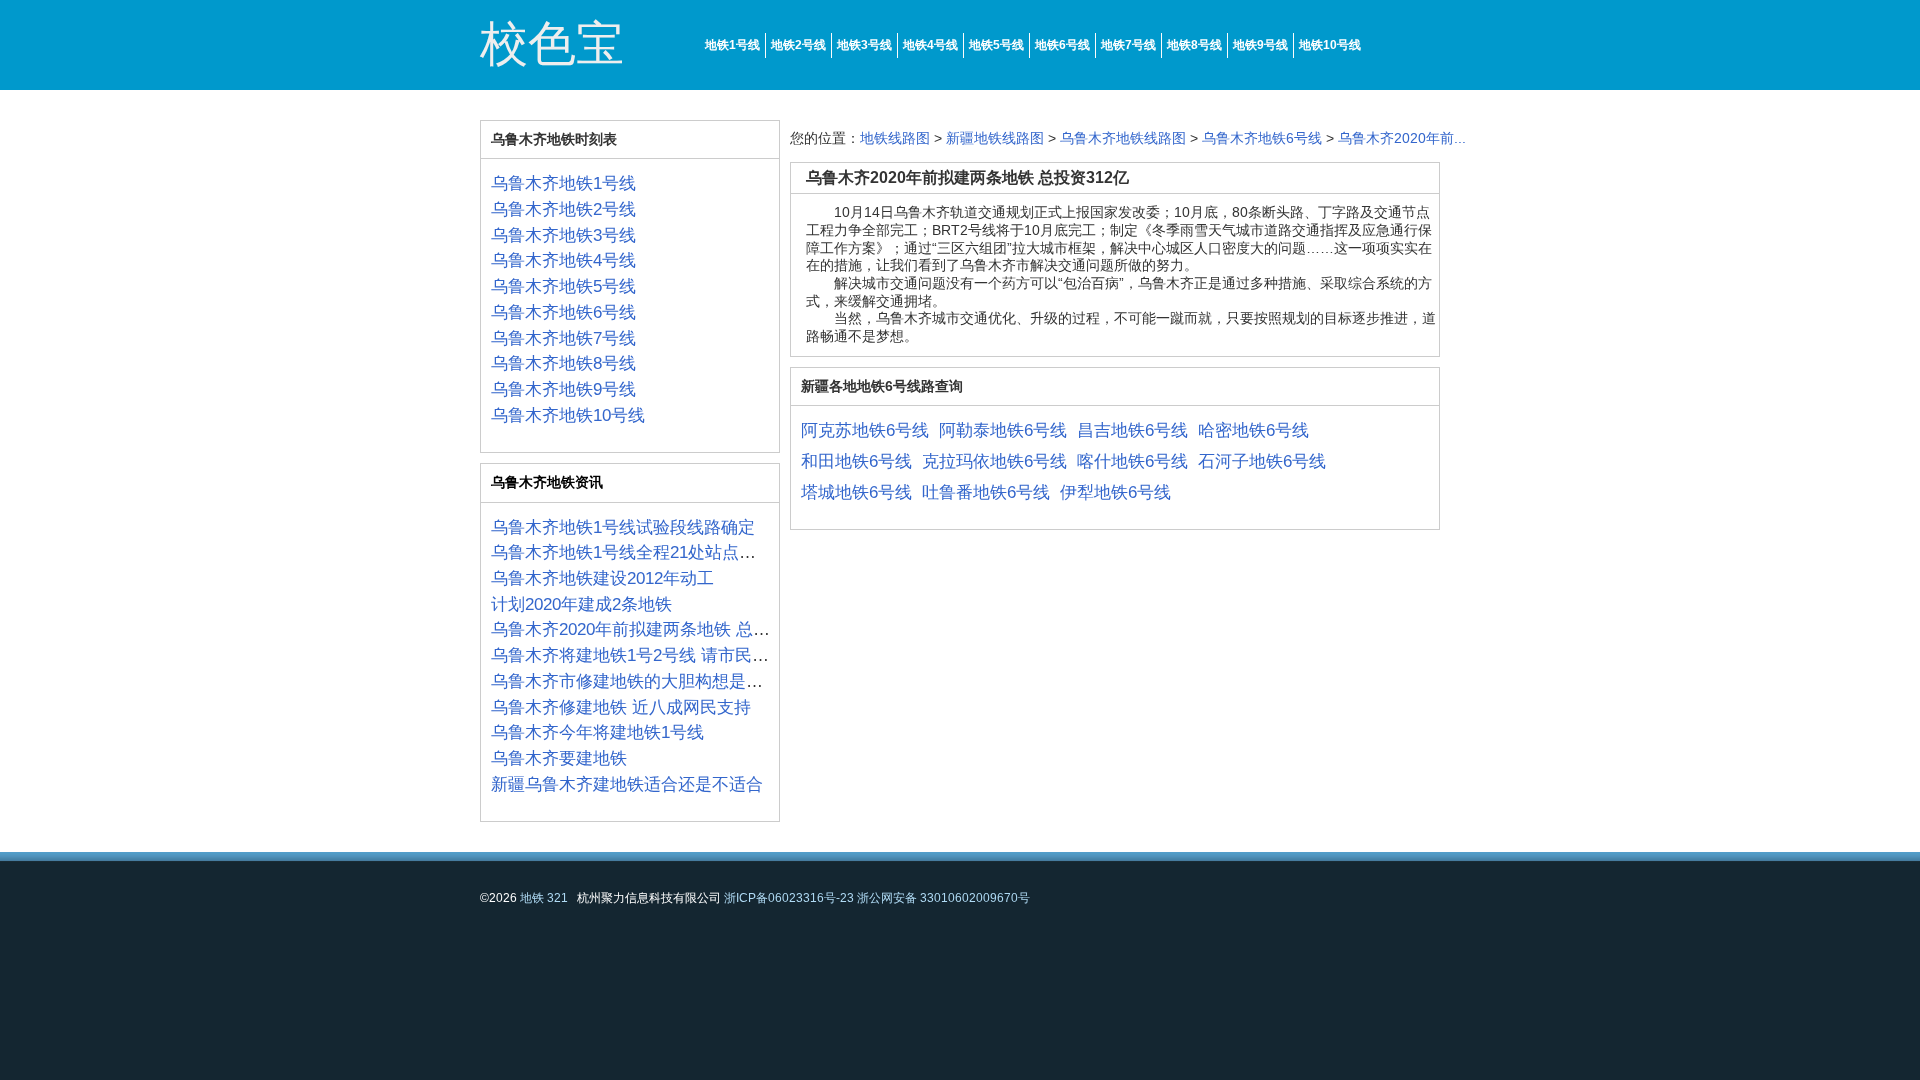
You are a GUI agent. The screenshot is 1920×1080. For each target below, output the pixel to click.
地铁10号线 (1330, 45)
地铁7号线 (1128, 45)
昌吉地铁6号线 (1132, 430)
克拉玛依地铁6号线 (994, 461)
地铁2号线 (798, 45)
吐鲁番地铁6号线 (986, 492)
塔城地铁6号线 (856, 492)
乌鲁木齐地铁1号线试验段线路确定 (623, 527)
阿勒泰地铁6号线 (1003, 430)
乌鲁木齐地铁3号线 (563, 235)
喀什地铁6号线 (1132, 461)
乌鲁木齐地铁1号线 (563, 183)
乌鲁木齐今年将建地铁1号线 (597, 732)
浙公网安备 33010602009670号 (943, 898)
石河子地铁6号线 (1262, 461)
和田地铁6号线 (856, 461)
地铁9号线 (1260, 45)
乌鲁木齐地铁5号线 (563, 286)
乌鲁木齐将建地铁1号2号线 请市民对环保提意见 (672, 655)
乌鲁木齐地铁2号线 (563, 209)
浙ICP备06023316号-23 (789, 898)
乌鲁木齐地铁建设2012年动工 (602, 578)
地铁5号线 (996, 45)
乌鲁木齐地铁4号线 (563, 260)
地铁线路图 (895, 138)
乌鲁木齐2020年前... (1402, 138)
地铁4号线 (930, 45)
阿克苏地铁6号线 (865, 430)
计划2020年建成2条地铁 (581, 604)
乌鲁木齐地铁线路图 (1123, 138)
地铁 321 (544, 898)
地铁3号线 (864, 45)
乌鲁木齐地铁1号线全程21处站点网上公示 (649, 552)
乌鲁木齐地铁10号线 (568, 415)
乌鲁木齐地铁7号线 (563, 338)
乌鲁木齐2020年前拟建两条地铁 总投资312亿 (661, 629)
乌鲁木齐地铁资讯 (547, 482)
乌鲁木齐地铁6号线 (563, 312)
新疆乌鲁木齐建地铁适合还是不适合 (627, 784)
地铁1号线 (732, 45)
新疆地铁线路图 (995, 138)
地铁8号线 (1194, 45)
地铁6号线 (1062, 45)
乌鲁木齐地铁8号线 (563, 363)
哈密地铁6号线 (1253, 430)
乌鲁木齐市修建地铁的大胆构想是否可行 (644, 681)
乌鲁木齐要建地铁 (559, 758)
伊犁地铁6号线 (1115, 492)
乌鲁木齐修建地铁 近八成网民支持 (621, 707)
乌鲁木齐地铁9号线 (563, 389)
